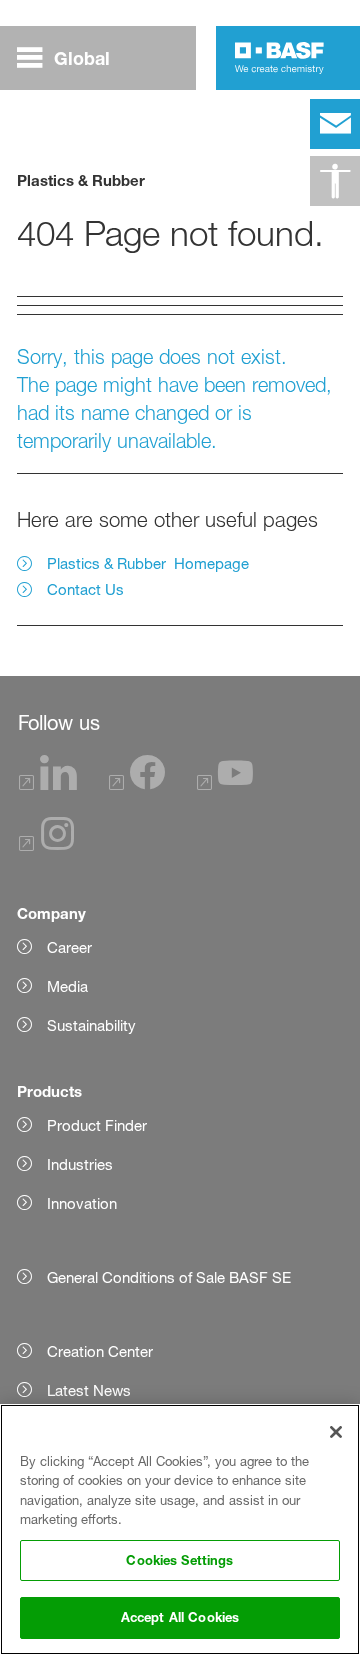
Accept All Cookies (180, 1617)
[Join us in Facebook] (137, 784)
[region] (180, 1529)
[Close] (336, 1432)
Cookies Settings (179, 1560)
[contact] (335, 124)
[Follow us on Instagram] (47, 845)
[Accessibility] (335, 181)
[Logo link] (279, 58)
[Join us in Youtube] (225, 784)
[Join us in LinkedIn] (48, 784)
